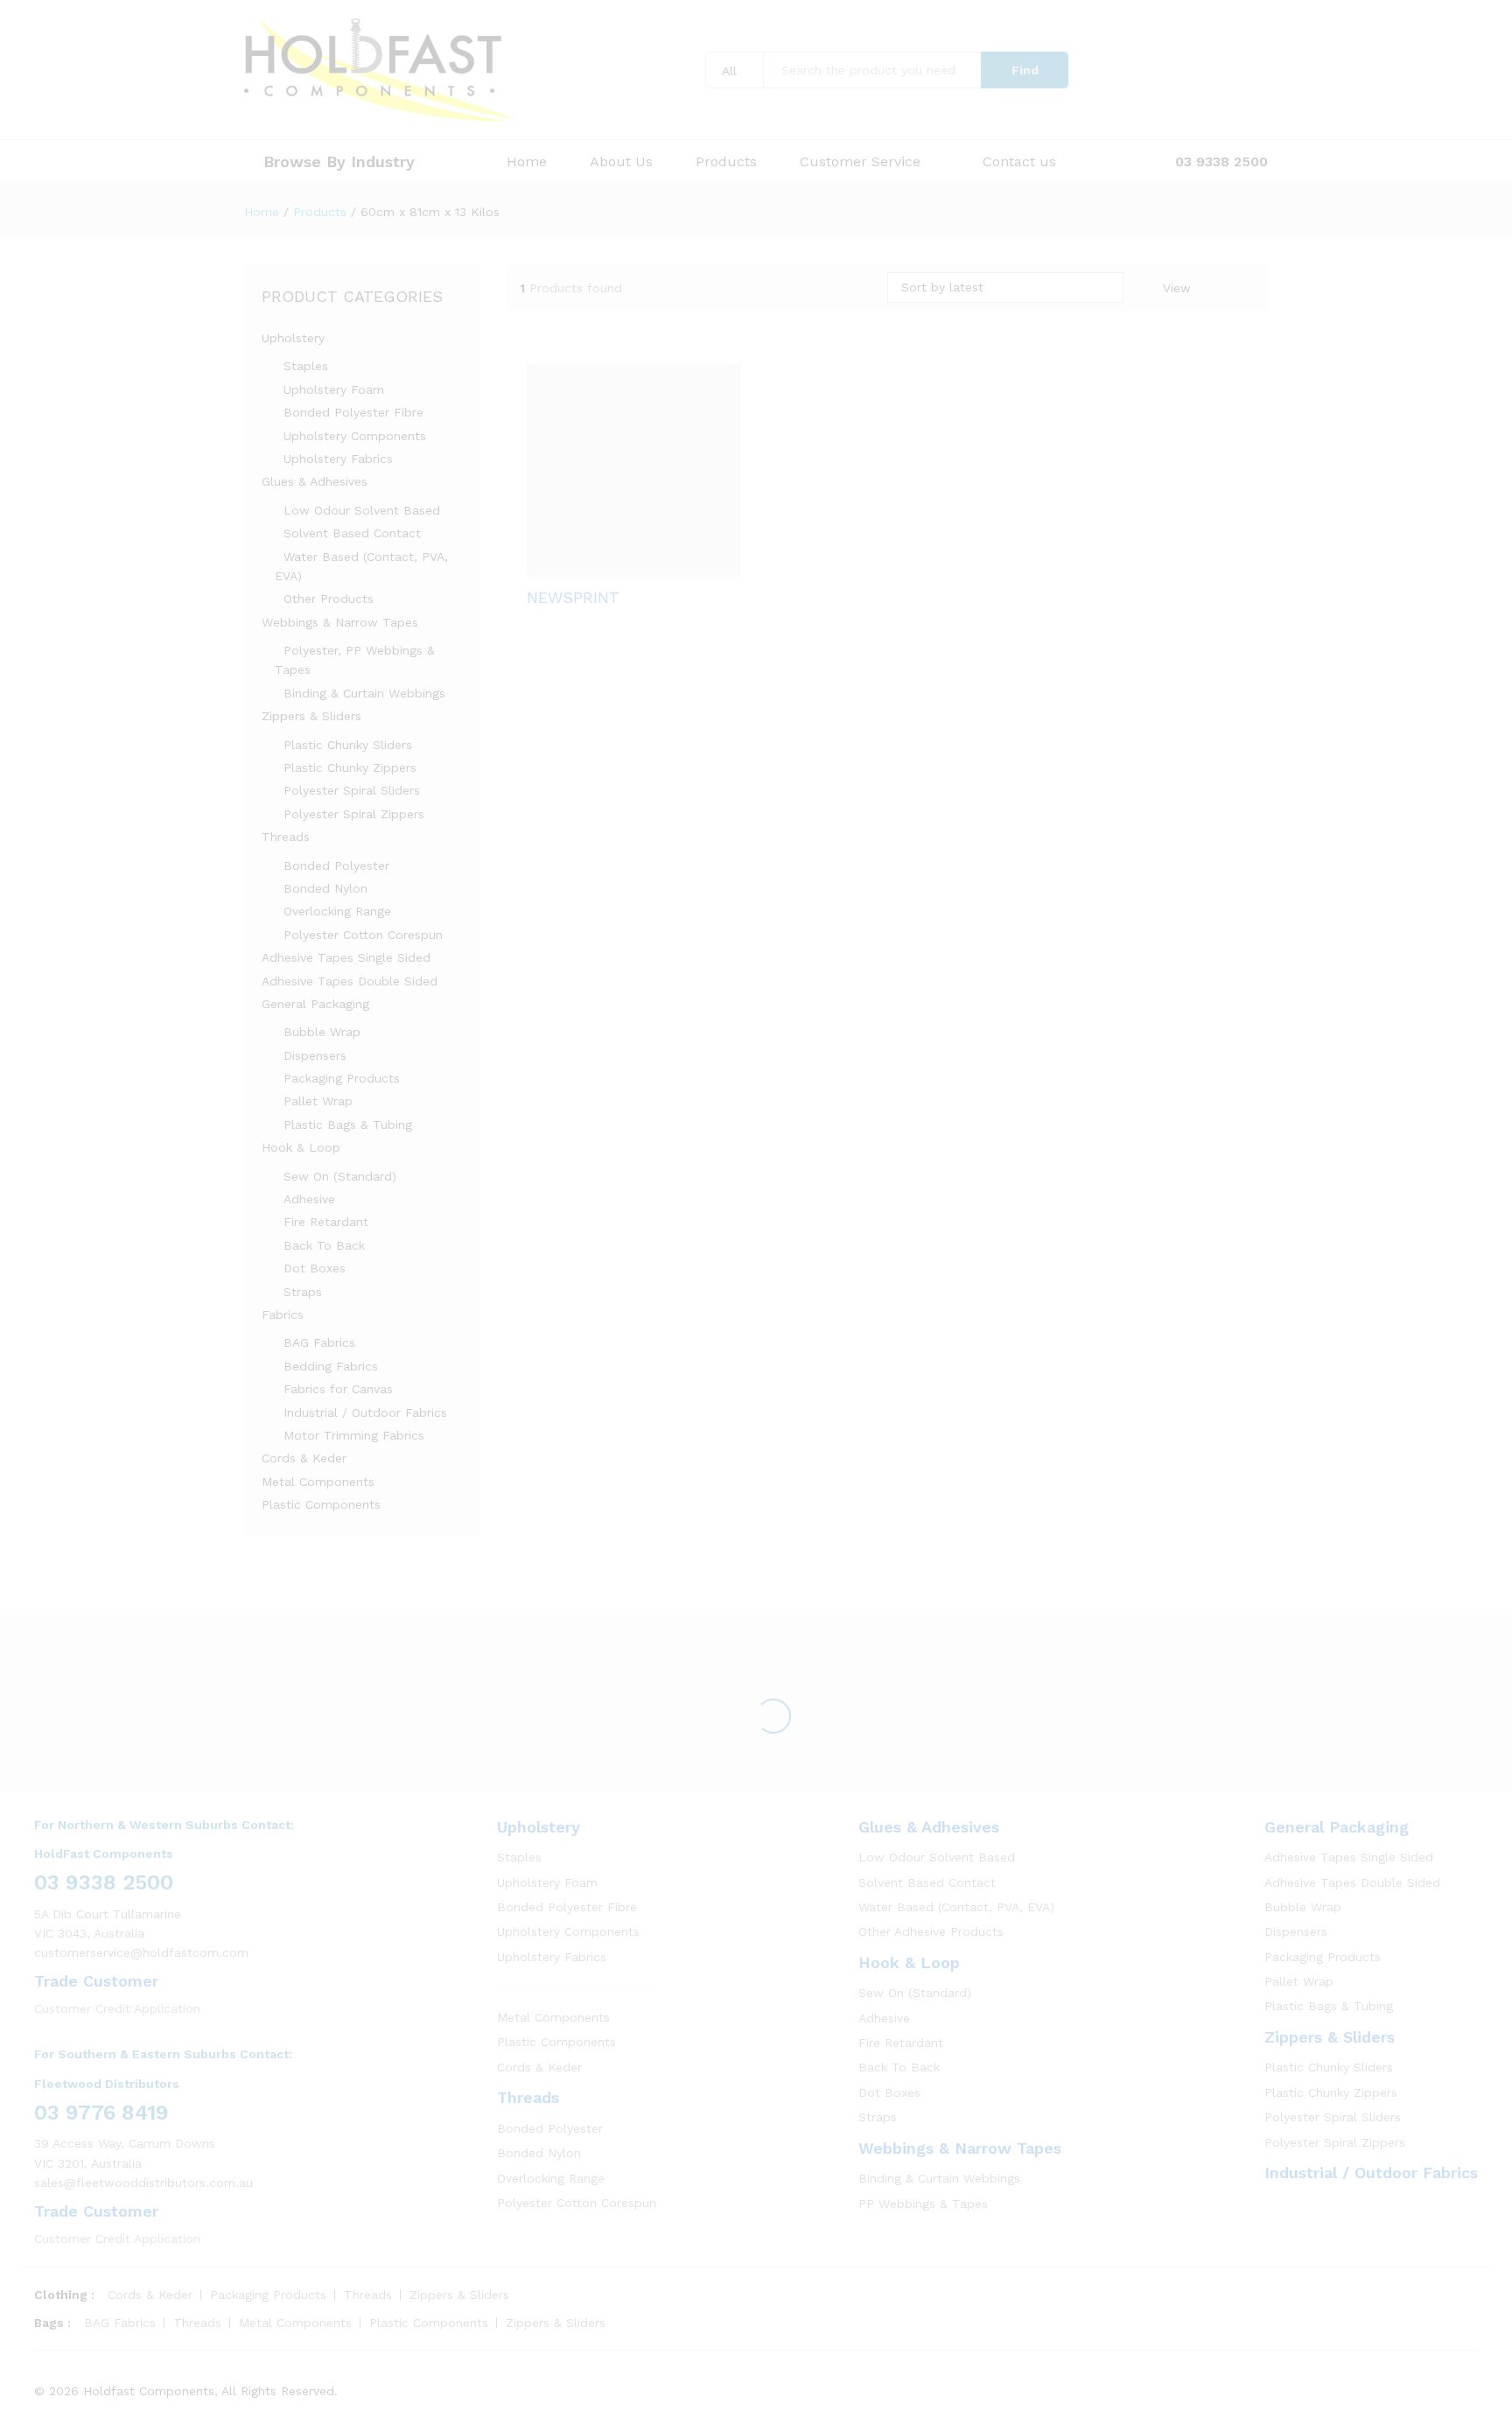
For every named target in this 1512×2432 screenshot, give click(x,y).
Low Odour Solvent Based (362, 510)
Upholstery (293, 338)
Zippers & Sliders (311, 716)
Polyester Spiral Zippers (354, 814)
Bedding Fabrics (331, 1366)
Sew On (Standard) (340, 1176)
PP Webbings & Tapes (923, 2204)
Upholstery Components (355, 436)
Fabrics (283, 1314)
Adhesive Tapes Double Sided (350, 981)
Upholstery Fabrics (338, 459)
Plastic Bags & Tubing (348, 1125)
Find (1025, 70)
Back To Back (324, 1245)
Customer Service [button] (860, 162)
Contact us (1019, 162)
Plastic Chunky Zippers (350, 767)
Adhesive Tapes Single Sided (346, 957)
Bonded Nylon (325, 888)
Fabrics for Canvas (338, 1389)
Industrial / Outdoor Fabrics (365, 1412)
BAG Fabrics (319, 1342)
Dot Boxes (315, 1268)
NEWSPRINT (573, 597)
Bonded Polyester (336, 866)
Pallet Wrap (318, 1101)
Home (527, 162)
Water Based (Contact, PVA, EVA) (956, 1907)
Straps (303, 1292)
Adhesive (309, 1199)
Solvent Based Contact (352, 533)
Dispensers (315, 1055)
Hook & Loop (301, 1147)
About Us (621, 162)
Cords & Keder (304, 1458)
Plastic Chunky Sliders (348, 745)
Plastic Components (321, 1504)
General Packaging (315, 1004)
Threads (286, 837)
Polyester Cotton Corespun (363, 935)
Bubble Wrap (322, 1032)
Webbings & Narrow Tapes (340, 622)
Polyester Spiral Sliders (352, 790)
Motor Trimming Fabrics (354, 1435)
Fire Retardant (326, 1222)
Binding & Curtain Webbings (364, 693)
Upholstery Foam (334, 389)
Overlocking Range (337, 911)
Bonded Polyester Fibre (353, 412)
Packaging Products (342, 1078)
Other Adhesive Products (931, 1931)
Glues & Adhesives (315, 481)
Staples (306, 366)
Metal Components (318, 1482)
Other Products (329, 599)
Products (726, 162)
